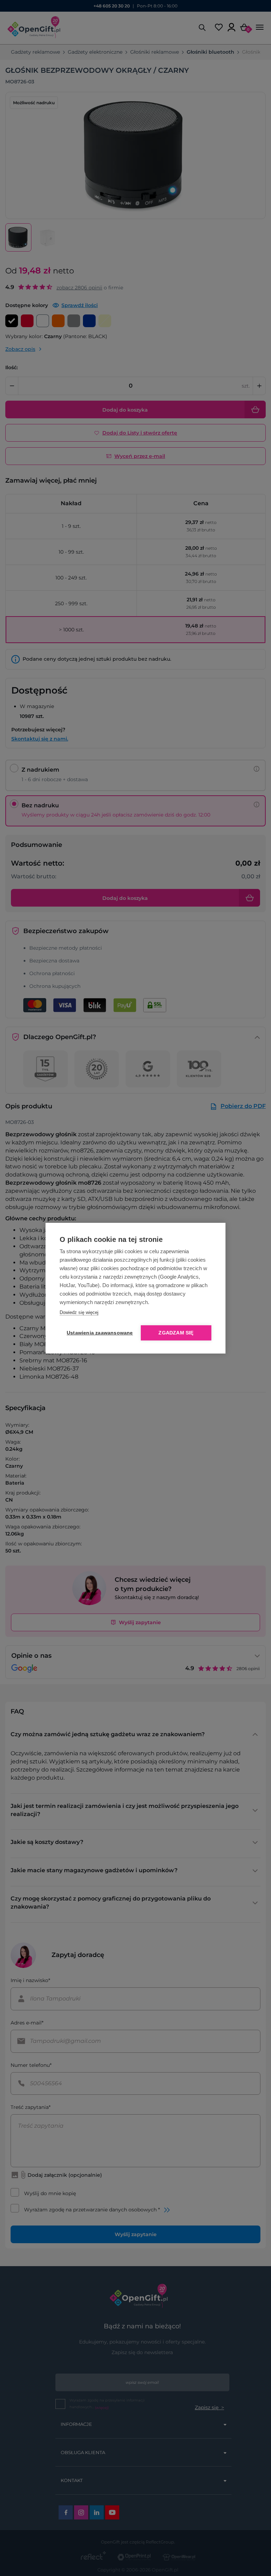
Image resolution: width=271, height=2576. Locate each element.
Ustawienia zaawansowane (98, 1333)
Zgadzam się (176, 1333)
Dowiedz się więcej (79, 1312)
